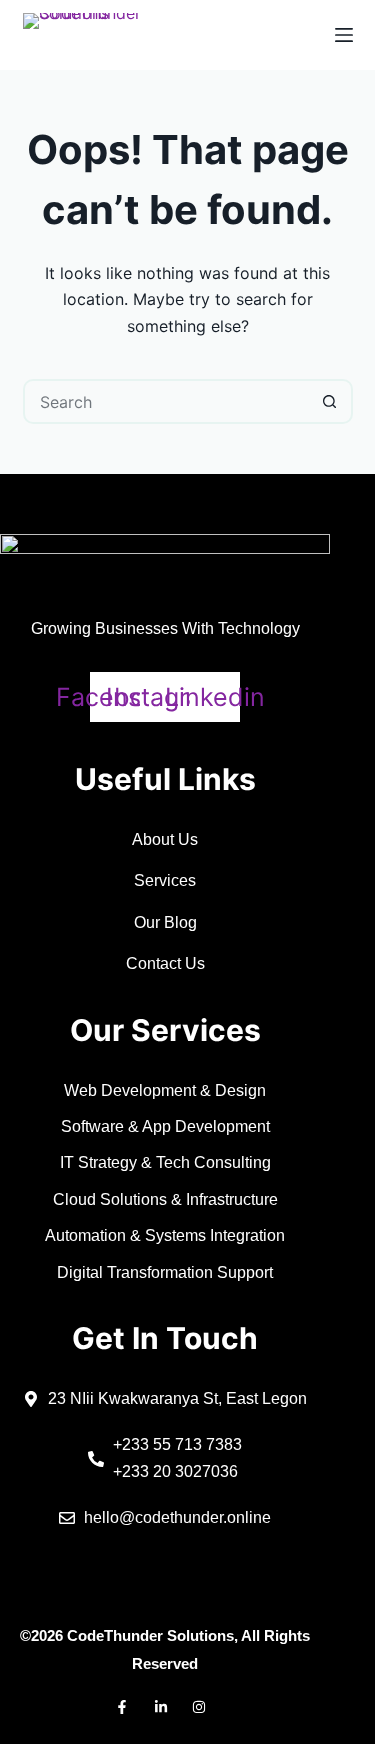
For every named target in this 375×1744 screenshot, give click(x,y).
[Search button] (330, 401)
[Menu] (344, 35)
